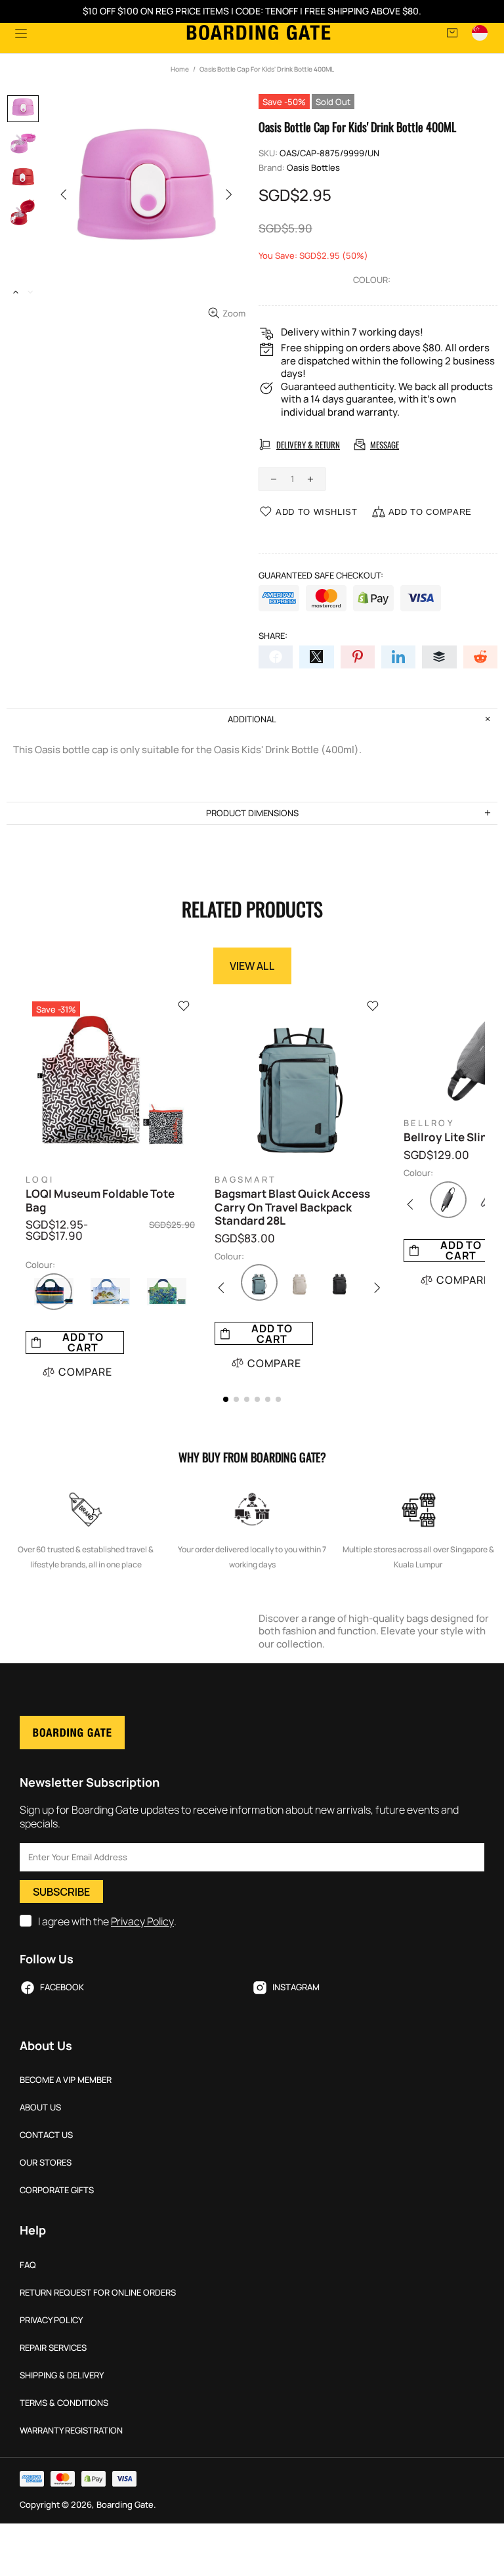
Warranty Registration (71, 2431)
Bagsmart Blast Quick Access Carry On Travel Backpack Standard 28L (292, 1207)
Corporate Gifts (57, 2190)
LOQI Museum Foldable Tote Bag (100, 1201)
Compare (85, 1372)
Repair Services (53, 2348)
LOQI (40, 1180)
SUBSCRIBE (61, 1892)
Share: (273, 636)
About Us (40, 2107)
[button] (226, 1399)
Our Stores (46, 2163)
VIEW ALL (252, 966)
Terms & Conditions (64, 2403)
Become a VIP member (66, 2080)
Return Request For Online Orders (98, 2293)
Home (180, 69)
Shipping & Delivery (62, 2375)
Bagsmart (245, 1180)
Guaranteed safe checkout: (321, 576)
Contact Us (46, 2135)
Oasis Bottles (313, 168)
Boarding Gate (259, 33)
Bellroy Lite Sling (449, 1137)
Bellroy (429, 1123)
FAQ (28, 2265)
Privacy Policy (142, 1922)
